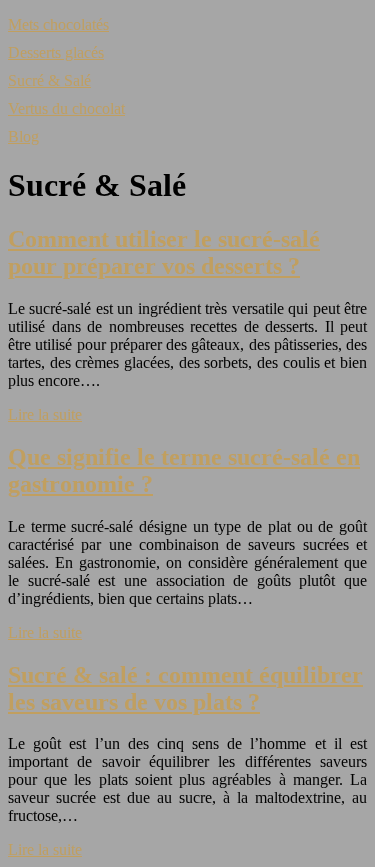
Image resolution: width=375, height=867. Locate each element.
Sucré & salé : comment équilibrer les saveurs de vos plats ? (185, 688)
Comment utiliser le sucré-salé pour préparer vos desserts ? (164, 252)
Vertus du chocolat (66, 108)
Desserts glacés (56, 52)
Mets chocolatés (58, 24)
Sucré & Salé (49, 80)
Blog (23, 136)
